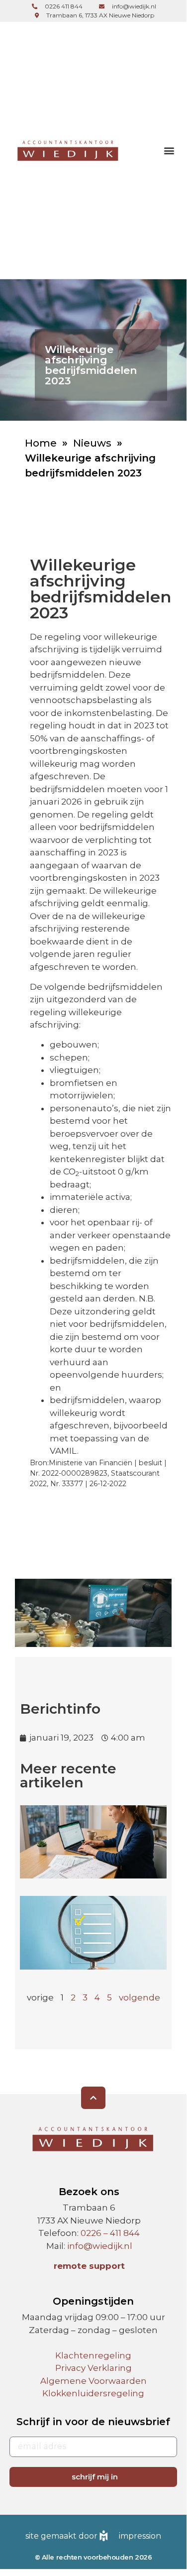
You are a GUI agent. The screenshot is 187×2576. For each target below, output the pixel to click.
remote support (89, 2266)
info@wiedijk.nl (100, 2246)
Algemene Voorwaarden (93, 2381)
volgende (140, 1997)
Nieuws (92, 443)
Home (41, 443)
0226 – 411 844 (110, 2233)
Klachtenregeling (93, 2355)
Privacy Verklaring (93, 2368)
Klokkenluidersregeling (93, 2393)
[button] (169, 150)
